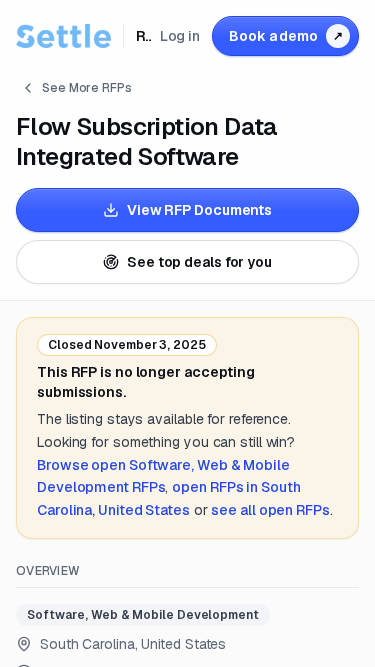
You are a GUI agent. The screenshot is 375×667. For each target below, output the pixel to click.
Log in (180, 36)
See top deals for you (199, 262)
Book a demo (286, 36)
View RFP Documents (199, 210)
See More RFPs (87, 88)
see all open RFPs (270, 510)
